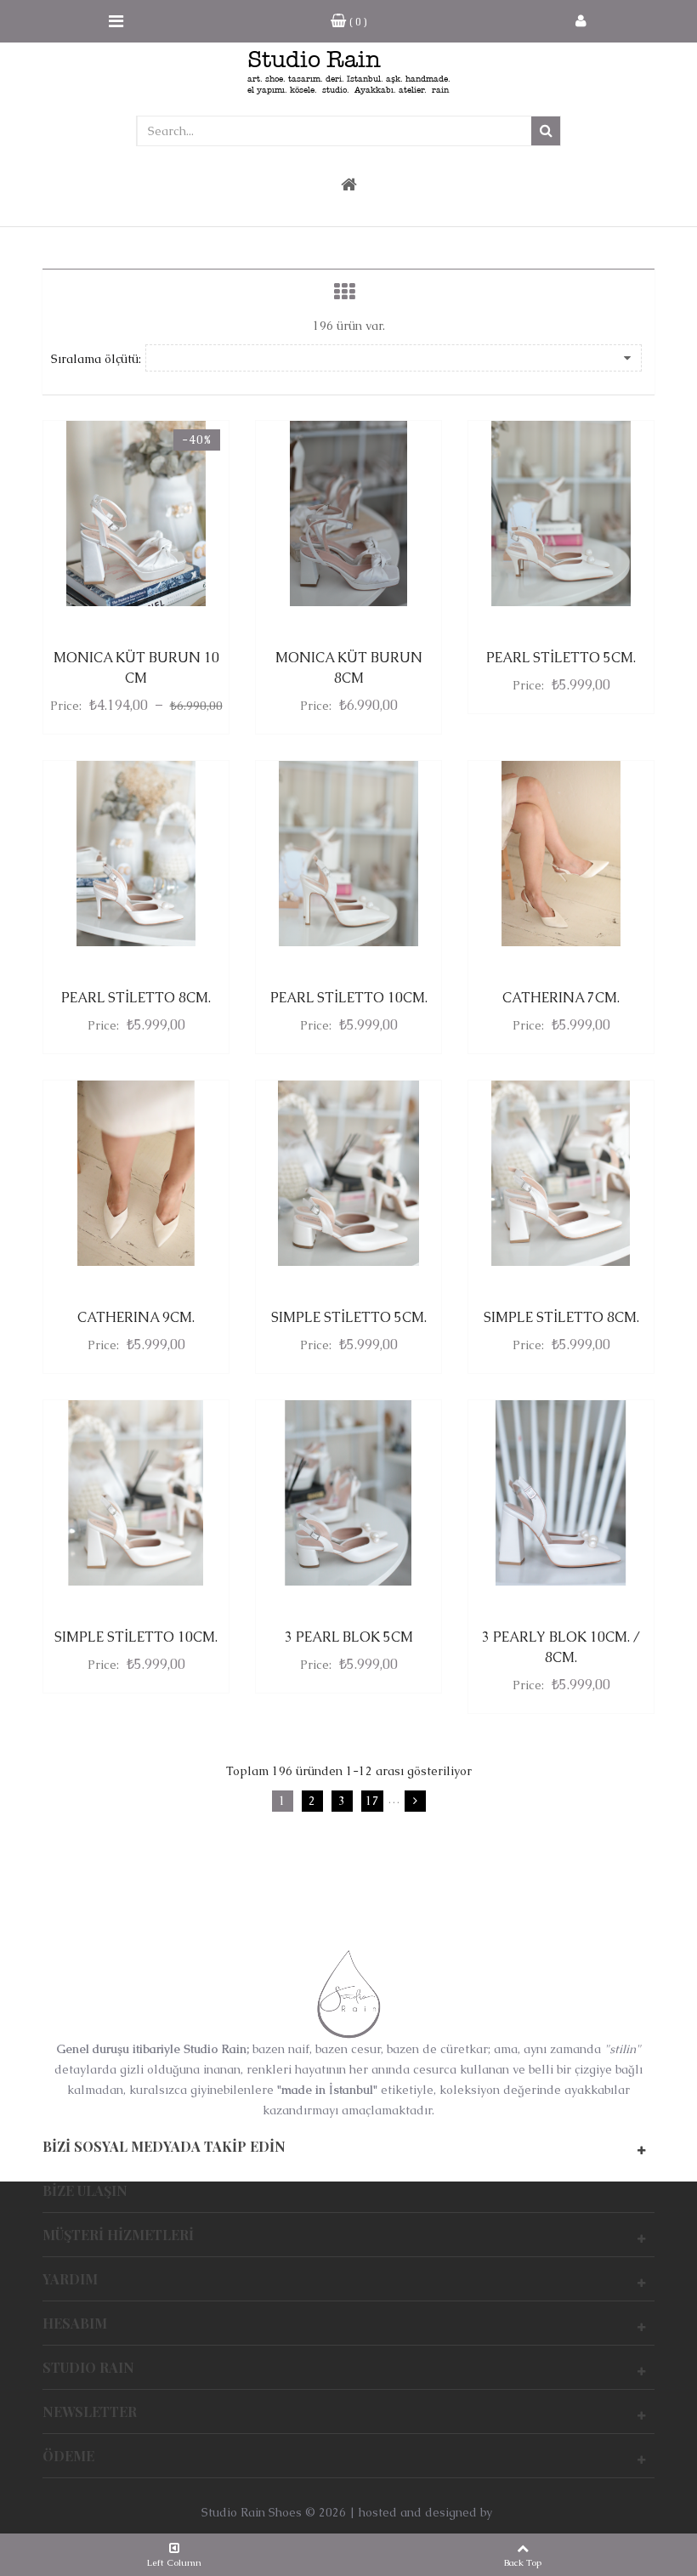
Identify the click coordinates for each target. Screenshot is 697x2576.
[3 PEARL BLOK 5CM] (348, 1493)
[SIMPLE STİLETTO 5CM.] (348, 1173)
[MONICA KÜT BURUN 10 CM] (136, 513)
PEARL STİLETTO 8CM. (136, 998)
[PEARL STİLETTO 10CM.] (348, 854)
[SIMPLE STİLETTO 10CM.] (136, 1493)
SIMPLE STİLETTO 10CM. (136, 1637)
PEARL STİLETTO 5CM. (561, 658)
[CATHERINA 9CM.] (136, 1173)
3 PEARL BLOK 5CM (349, 1637)
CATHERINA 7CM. (561, 998)
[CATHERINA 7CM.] (561, 854)
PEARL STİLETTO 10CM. (349, 998)
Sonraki (415, 1801)
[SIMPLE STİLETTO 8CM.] (561, 1173)
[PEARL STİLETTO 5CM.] (561, 513)
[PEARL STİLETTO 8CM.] (136, 854)
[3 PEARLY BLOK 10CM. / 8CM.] (561, 1493)
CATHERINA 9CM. (136, 1317)
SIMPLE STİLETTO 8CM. (561, 1317)
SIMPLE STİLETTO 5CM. (349, 1317)
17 (372, 1801)
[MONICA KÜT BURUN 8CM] (348, 513)
